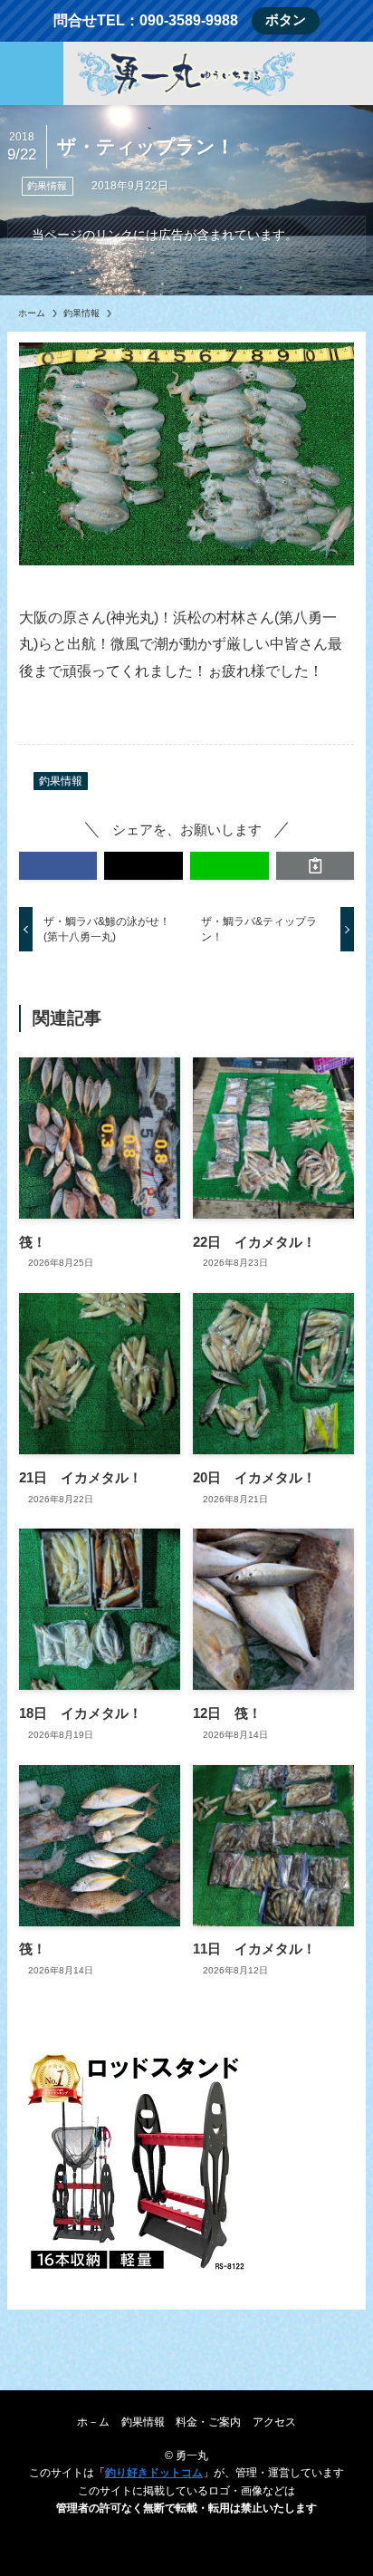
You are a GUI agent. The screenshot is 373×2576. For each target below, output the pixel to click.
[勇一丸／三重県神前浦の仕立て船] (186, 73)
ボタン (286, 20)
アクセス (274, 2422)
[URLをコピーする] (316, 866)
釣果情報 (47, 186)
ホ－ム (93, 2422)
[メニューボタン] (32, 73)
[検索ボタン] (341, 73)
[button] (58, 866)
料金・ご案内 (208, 2422)
